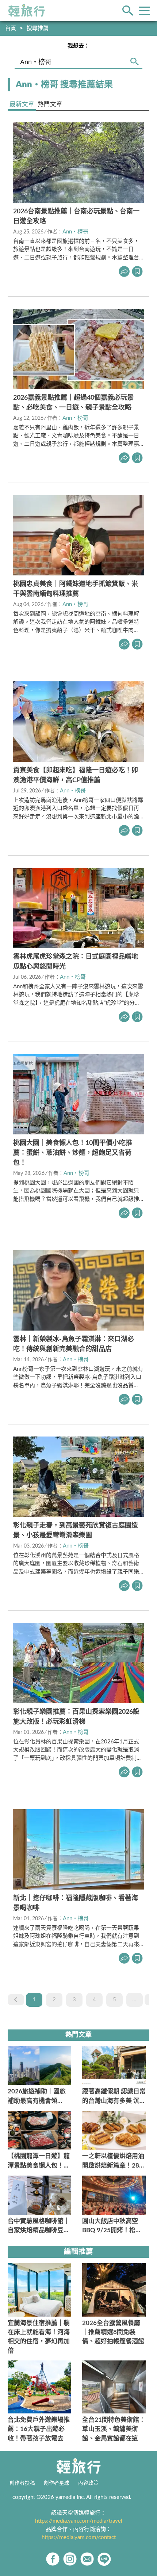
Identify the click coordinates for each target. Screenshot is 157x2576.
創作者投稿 (22, 2483)
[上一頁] (16, 2000)
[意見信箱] (87, 2559)
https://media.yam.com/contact (79, 2537)
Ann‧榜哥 (75, 232)
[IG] (70, 2559)
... (134, 2000)
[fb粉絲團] (53, 2559)
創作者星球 (57, 2483)
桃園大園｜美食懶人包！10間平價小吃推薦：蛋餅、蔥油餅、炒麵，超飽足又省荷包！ (73, 1153)
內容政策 (88, 2483)
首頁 (11, 28)
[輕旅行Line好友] (104, 2559)
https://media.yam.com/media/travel (79, 2521)
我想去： (78, 46)
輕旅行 (27, 11)
